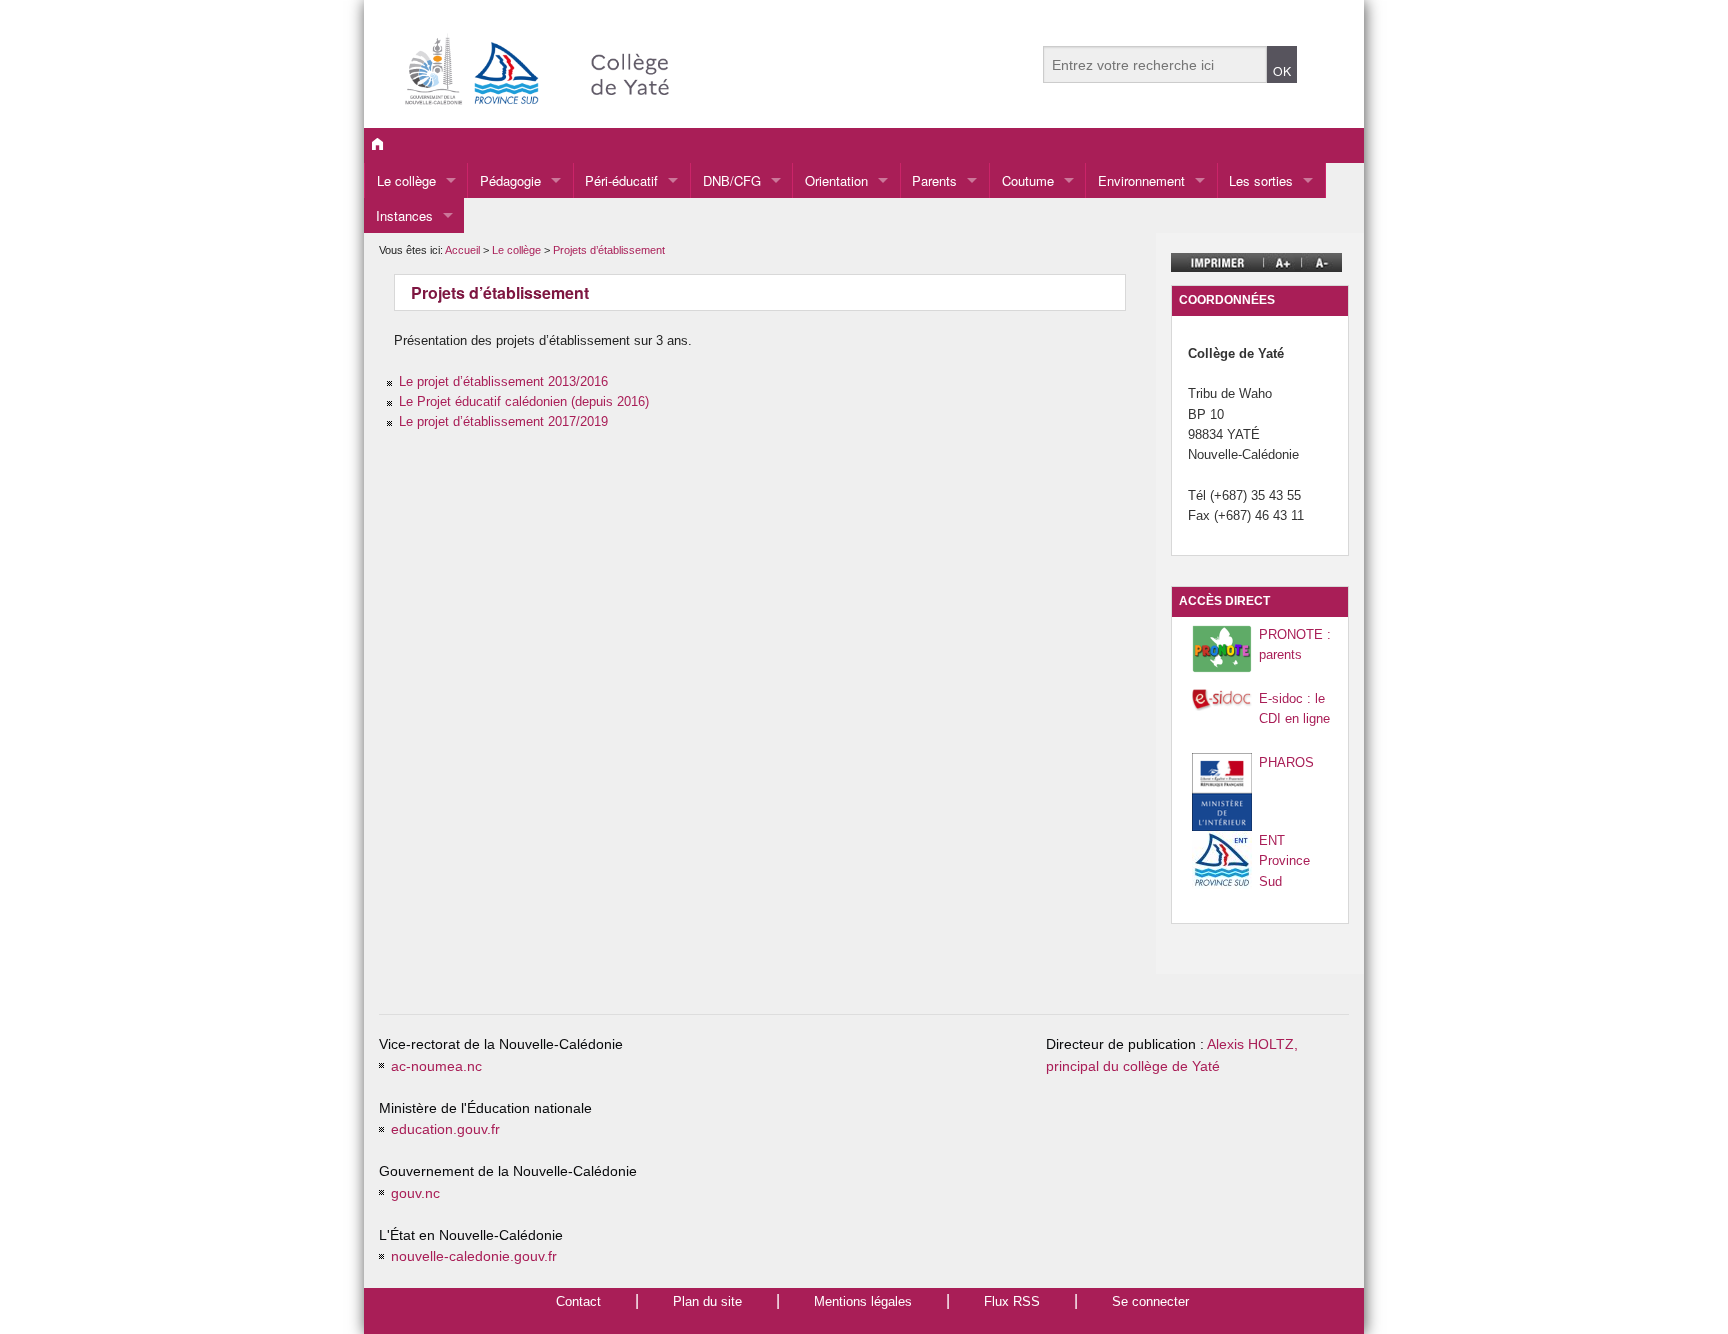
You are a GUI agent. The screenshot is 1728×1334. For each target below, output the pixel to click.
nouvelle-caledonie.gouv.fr (474, 1256)
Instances (404, 215)
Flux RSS (1012, 1301)
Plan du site (707, 1301)
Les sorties (1261, 180)
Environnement (1141, 180)
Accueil (462, 250)
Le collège (406, 180)
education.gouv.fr (445, 1129)
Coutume (1028, 180)
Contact (578, 1301)
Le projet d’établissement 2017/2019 (503, 421)
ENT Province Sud (1284, 861)
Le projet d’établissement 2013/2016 (503, 381)
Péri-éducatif (621, 180)
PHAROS (1286, 762)
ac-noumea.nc (436, 1066)
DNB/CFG (732, 180)
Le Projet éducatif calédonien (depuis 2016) (524, 401)
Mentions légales (863, 1301)
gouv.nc (415, 1193)
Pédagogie (510, 180)
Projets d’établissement (609, 250)
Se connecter (1150, 1301)
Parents (934, 180)
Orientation (836, 180)
